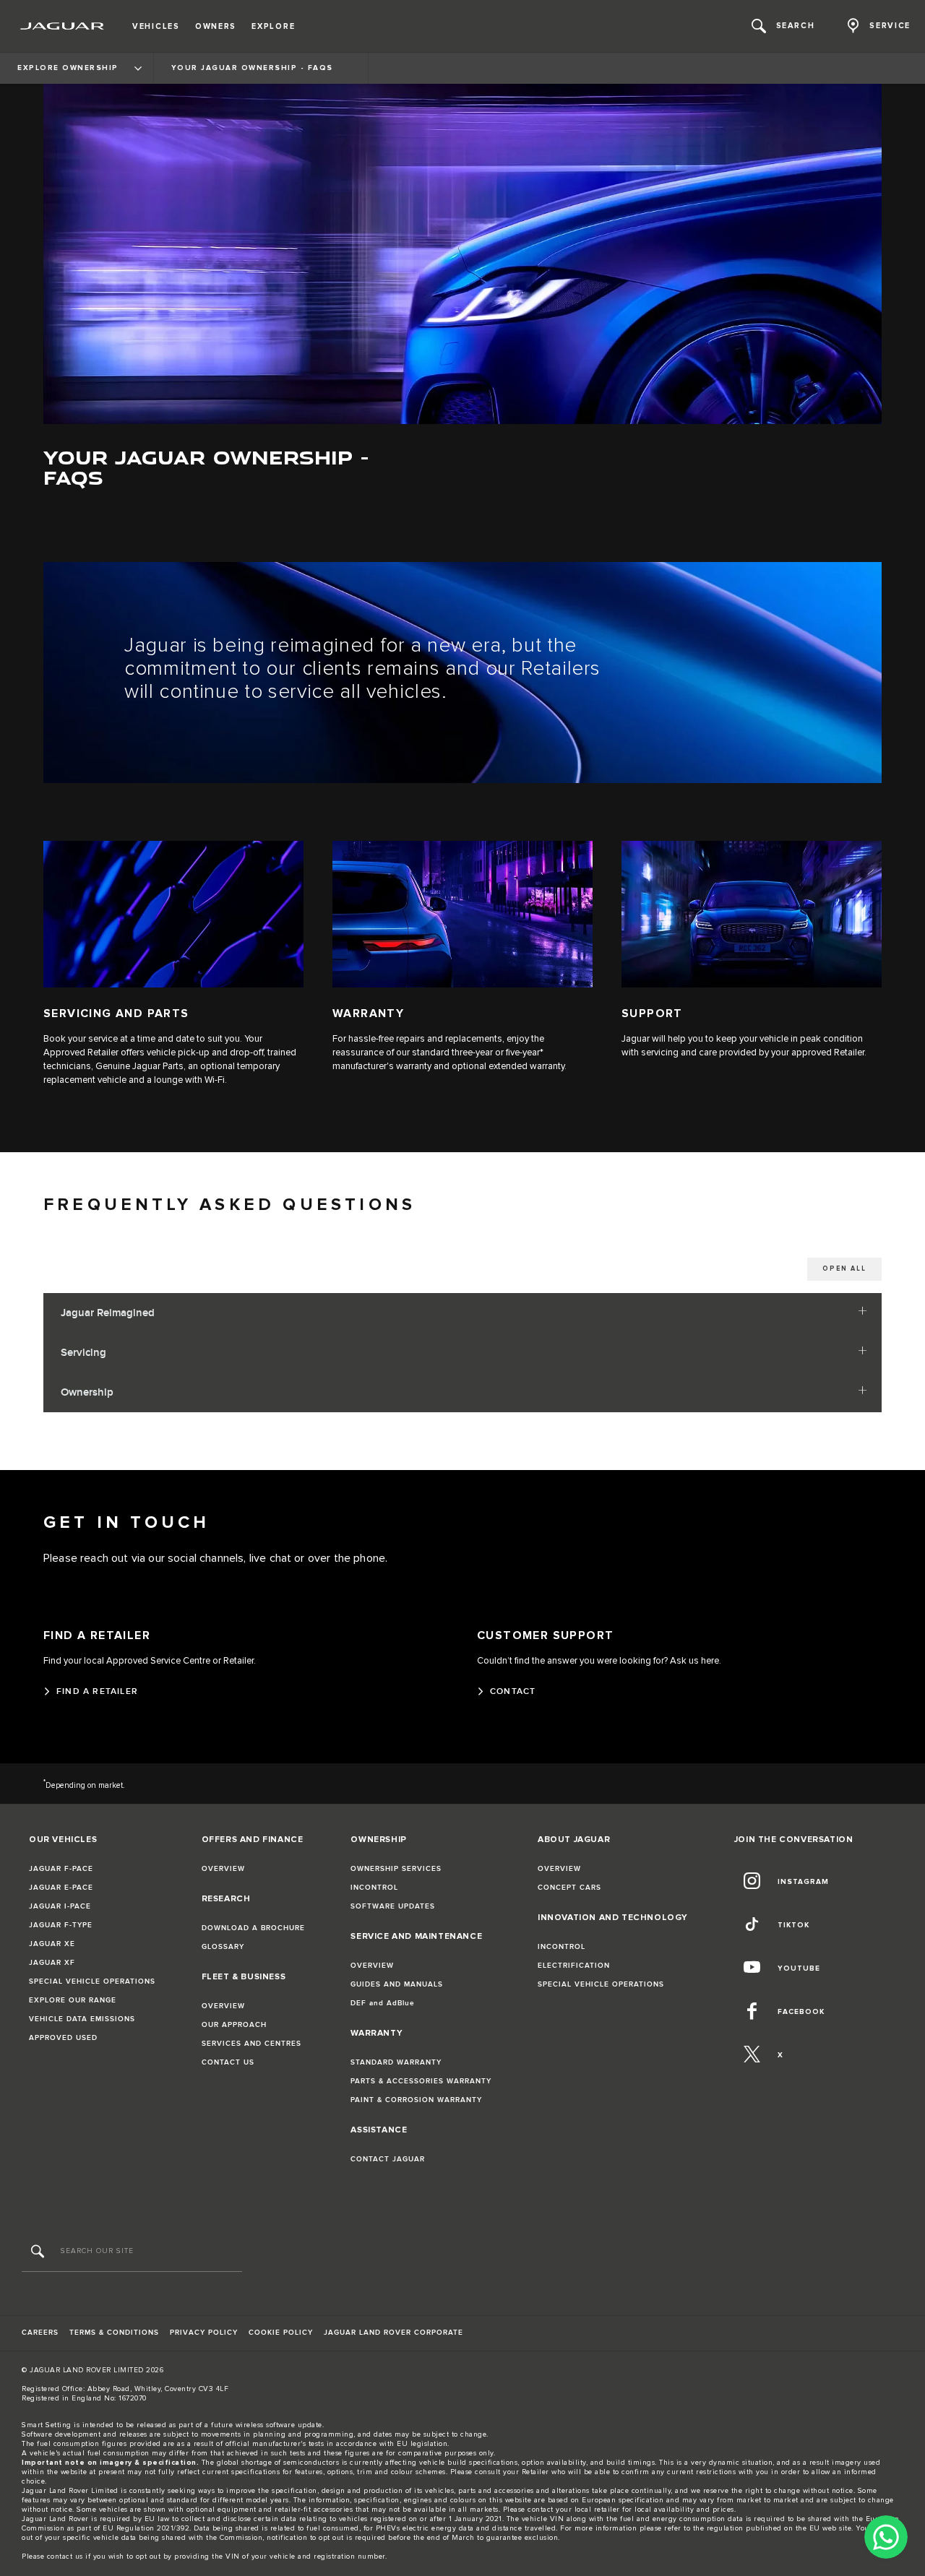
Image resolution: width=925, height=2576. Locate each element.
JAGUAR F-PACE (61, 1869)
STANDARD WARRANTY (396, 2062)
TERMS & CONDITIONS (114, 2333)
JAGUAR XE (52, 1944)
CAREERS (40, 2333)
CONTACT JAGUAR (388, 2159)
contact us (65, 2556)
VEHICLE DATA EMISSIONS (82, 2019)
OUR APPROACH (234, 2025)
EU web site (831, 2528)
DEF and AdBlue (383, 2003)
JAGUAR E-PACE (61, 1888)
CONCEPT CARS (569, 1888)
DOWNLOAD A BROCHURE (253, 1928)
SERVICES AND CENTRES (251, 2044)
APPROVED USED (63, 2038)
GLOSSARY (223, 1947)
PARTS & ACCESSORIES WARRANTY (421, 2081)
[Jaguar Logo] (63, 26)
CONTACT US (228, 2062)
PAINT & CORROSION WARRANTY (416, 2100)
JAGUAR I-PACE (60, 1906)
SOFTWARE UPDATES (393, 1906)
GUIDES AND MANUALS (397, 1984)
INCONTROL (374, 1888)
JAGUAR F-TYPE (61, 1925)
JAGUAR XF (52, 1963)
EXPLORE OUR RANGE (73, 2000)
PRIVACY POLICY (204, 2333)
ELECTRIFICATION (574, 1966)
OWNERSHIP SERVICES (396, 1869)
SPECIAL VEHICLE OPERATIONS (92, 1981)
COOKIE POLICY (281, 2333)
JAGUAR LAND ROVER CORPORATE (393, 2333)
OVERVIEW (223, 1869)
